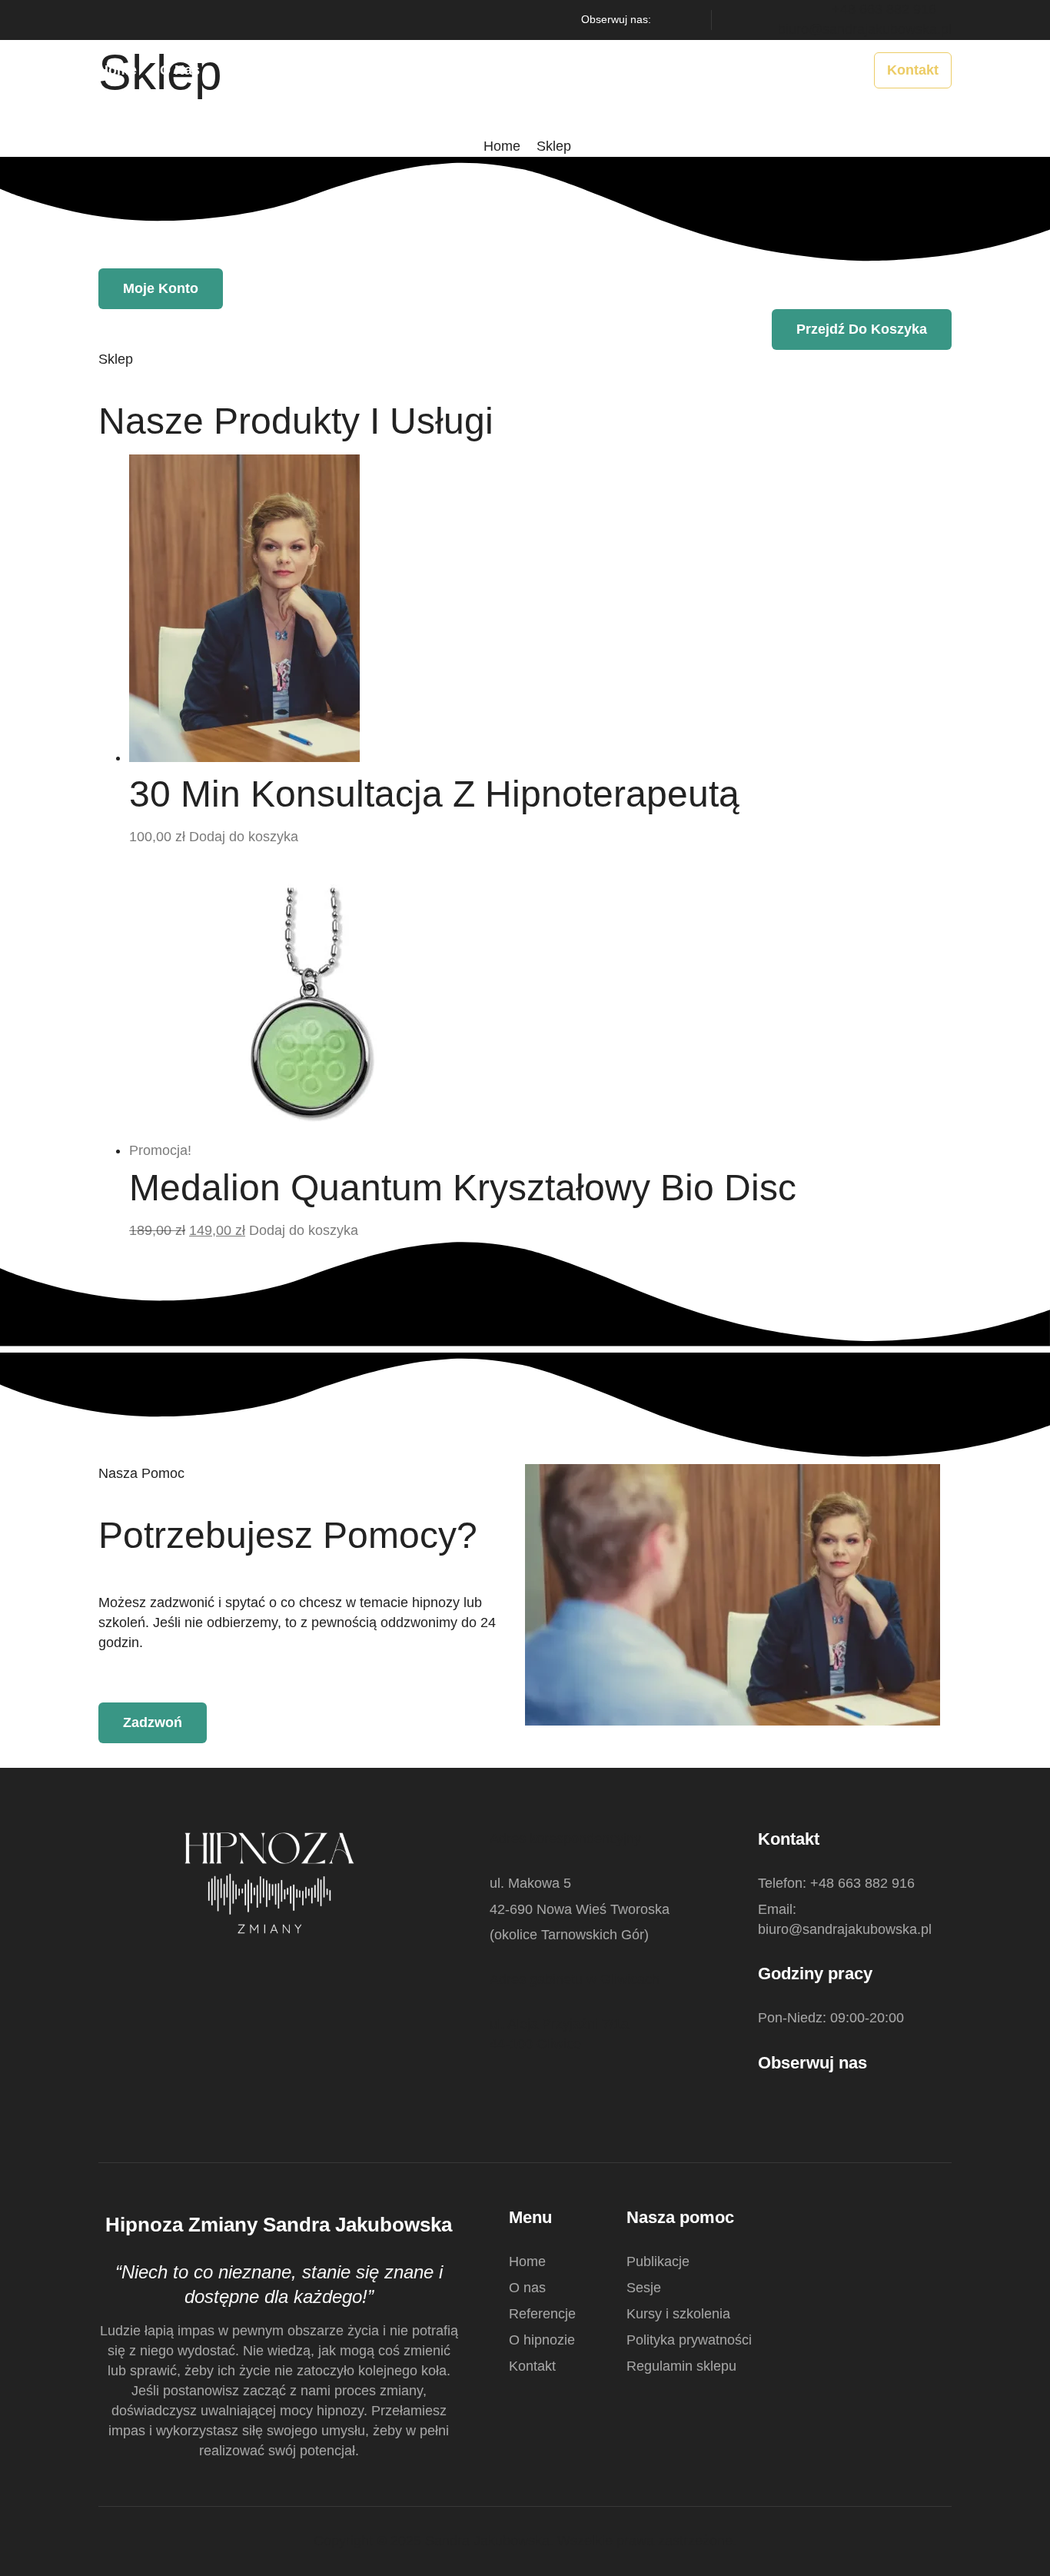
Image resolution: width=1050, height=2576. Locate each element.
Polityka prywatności (689, 2340)
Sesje (522, 70)
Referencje (258, 70)
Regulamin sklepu (681, 2366)
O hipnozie (353, 70)
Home (118, 70)
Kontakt (532, 2366)
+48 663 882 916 (884, 9)
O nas (180, 70)
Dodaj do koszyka (244, 837)
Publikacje (446, 70)
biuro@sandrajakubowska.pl (865, 29)
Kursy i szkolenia (620, 70)
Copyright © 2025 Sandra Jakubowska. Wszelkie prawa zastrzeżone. (525, 2541)
